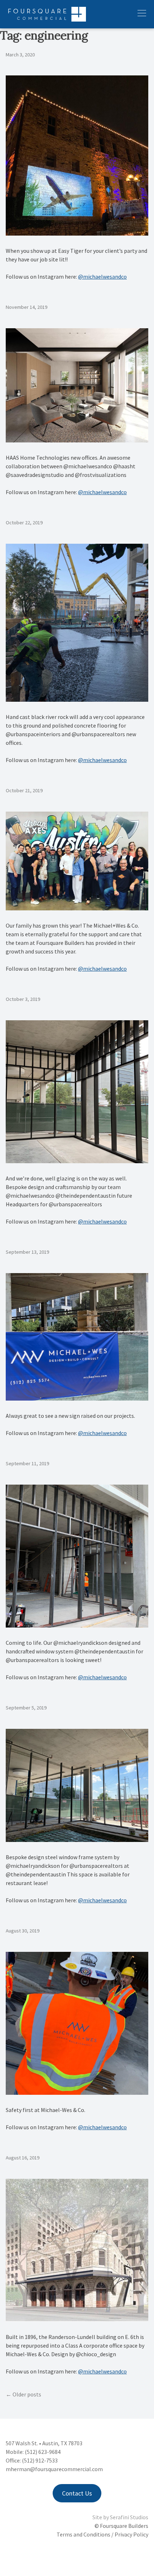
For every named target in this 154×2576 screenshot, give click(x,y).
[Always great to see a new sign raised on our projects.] (77, 1398)
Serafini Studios (129, 2517)
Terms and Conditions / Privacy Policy (102, 2534)
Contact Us (77, 2493)
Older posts (27, 2394)
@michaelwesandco (102, 277)
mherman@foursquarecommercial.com (54, 2469)
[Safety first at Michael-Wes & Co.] (77, 2093)
